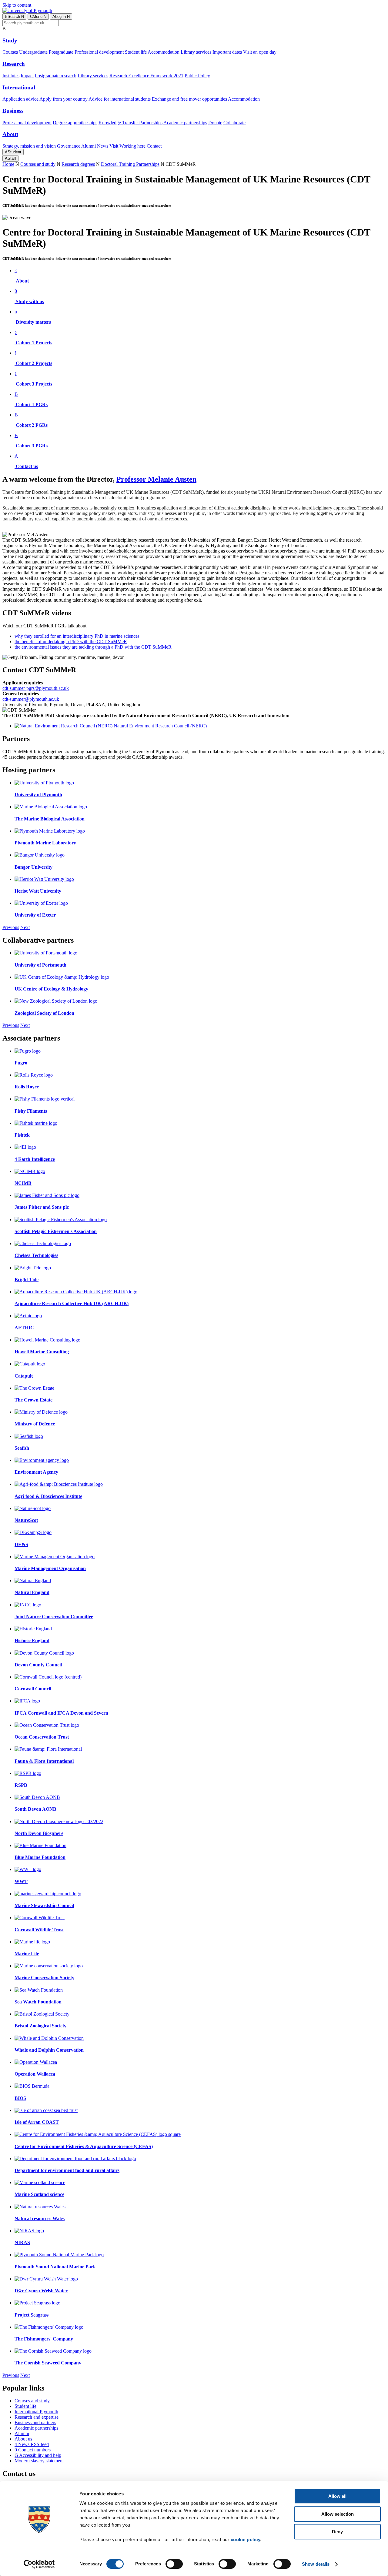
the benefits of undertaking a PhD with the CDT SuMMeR (71, 641)
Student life (136, 52)
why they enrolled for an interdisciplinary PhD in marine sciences (77, 636)
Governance (69, 146)
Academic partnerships (185, 123)
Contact (154, 146)
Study (10, 40)
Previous (11, 927)
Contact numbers (33, 2450)
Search (14, 17)
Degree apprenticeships (75, 123)
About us (23, 2439)
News (103, 146)
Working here (132, 146)
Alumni (89, 146)
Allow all (337, 2496)
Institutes (11, 76)
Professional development (99, 52)
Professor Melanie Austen (156, 479)
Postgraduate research (56, 76)
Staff (10, 158)
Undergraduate (33, 52)
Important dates (227, 52)
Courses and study (38, 164)
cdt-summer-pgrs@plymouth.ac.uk (36, 688)
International (19, 87)
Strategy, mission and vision (29, 146)
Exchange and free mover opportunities (189, 99)
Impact (27, 76)
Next (25, 927)
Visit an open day (260, 52)
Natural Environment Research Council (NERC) (160, 726)
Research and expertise (37, 2417)
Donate (215, 123)
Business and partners (35, 2422)
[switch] (174, 2564)
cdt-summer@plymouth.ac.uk (31, 699)
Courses (10, 52)
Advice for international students (120, 99)
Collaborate (234, 123)
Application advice (20, 99)
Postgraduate (61, 52)
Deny (337, 2532)
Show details (316, 2564)
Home (8, 164)
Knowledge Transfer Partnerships (130, 123)
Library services (196, 52)
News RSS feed (32, 2444)
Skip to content (17, 5)
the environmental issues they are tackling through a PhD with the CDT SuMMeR (93, 647)
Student (13, 152)
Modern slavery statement (39, 2461)
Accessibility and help (38, 2455)
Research (14, 64)
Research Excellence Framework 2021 (146, 76)
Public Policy (197, 76)
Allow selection (338, 2514)
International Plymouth (36, 2412)
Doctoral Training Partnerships (130, 164)
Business (13, 111)
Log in (61, 17)
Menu (38, 17)
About (10, 134)
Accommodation (164, 52)
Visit (114, 146)
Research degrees (78, 164)
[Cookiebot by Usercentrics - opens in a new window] (39, 2564)
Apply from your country (64, 99)
